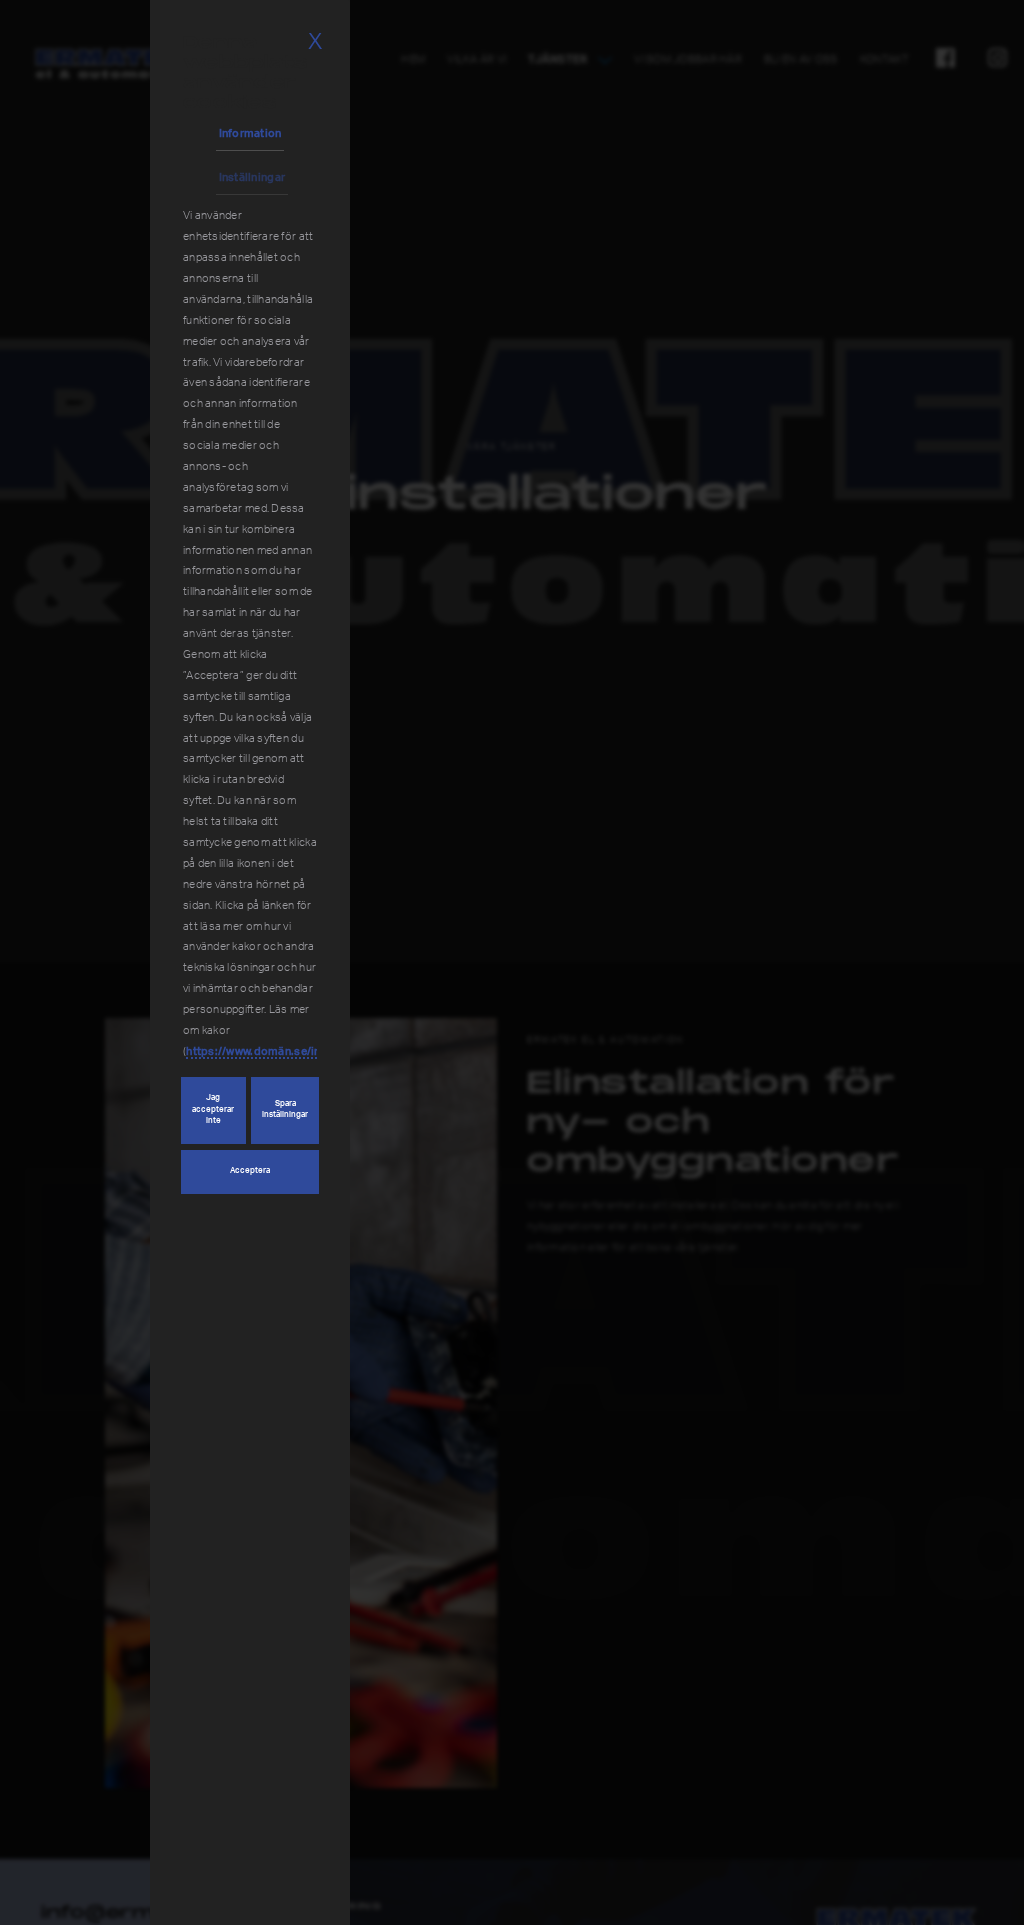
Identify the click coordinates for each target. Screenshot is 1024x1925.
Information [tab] (250, 133)
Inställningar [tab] (252, 177)
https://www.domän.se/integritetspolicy (293, 1051)
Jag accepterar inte (213, 1109)
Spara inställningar (285, 1110)
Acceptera (250, 1171)
